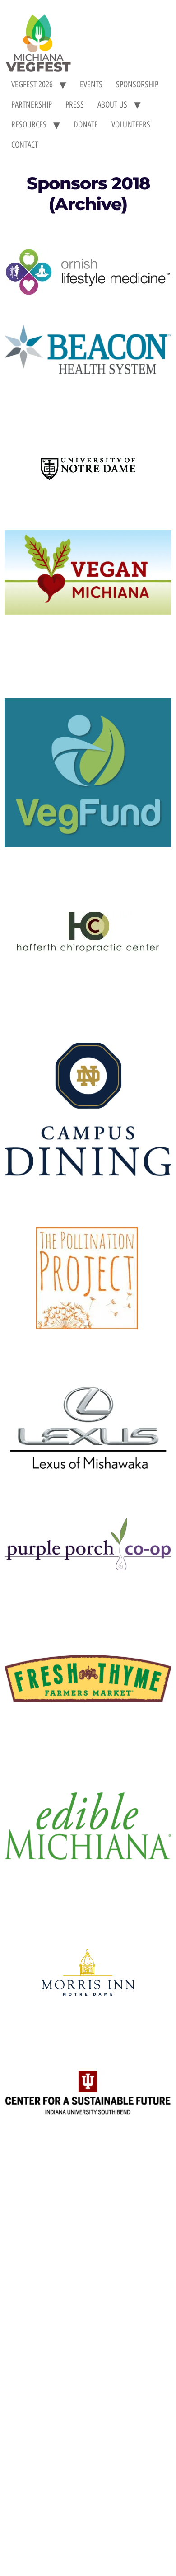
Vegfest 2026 (32, 84)
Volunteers (131, 125)
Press (75, 105)
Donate (86, 125)
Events (91, 84)
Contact (25, 145)
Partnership (32, 105)
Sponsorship (137, 84)
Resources (29, 125)
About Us (112, 105)
